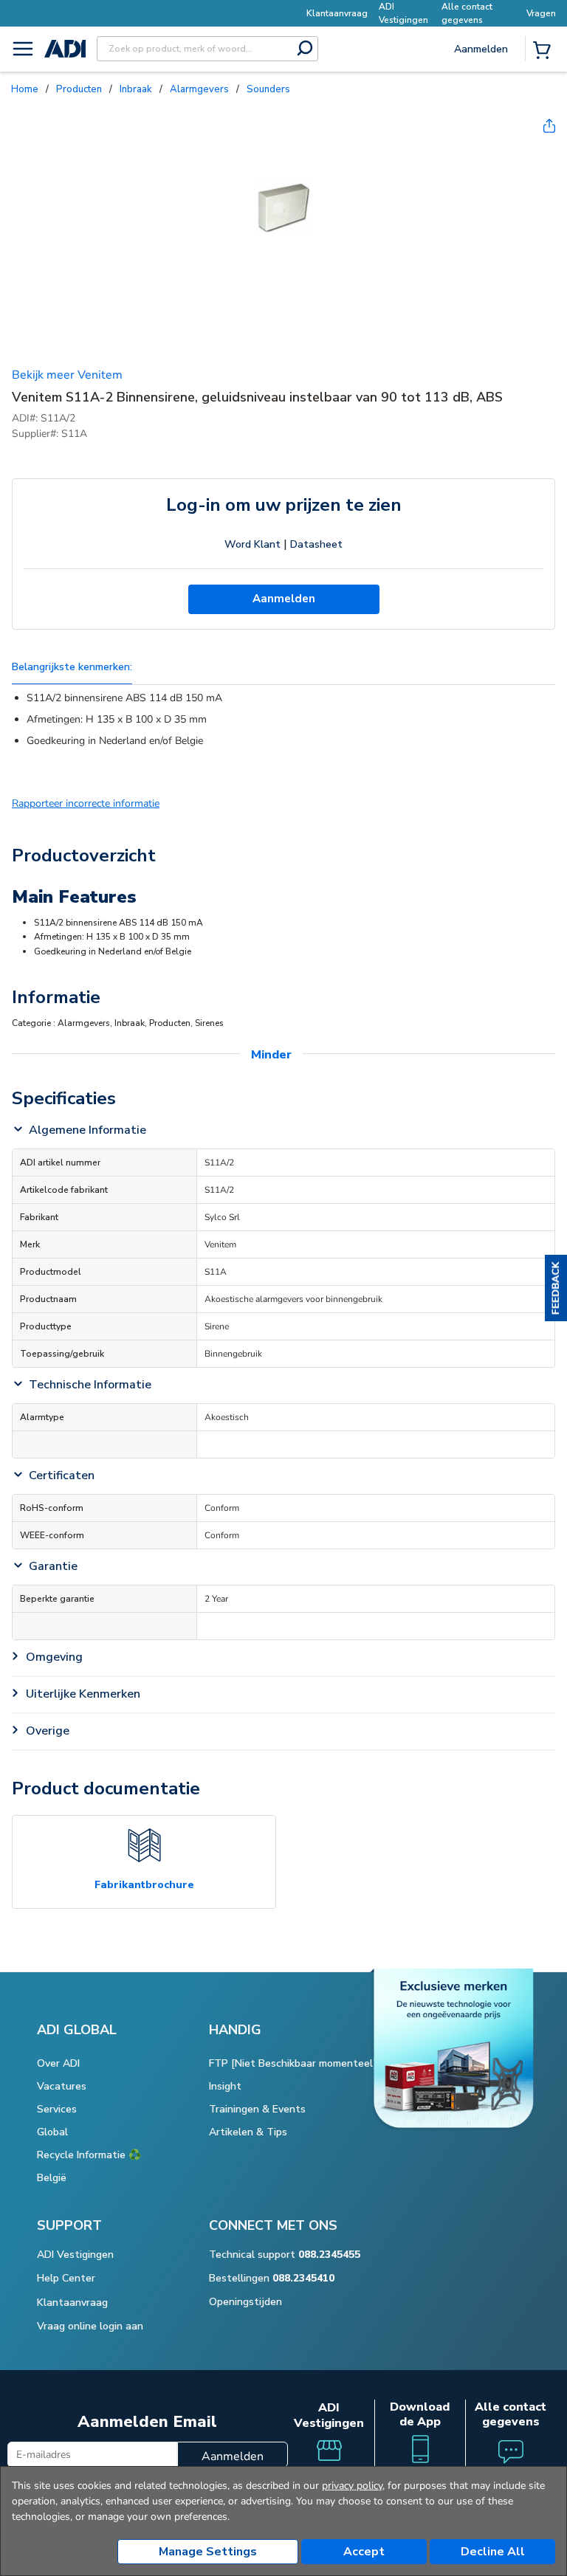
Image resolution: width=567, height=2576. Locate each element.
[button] (556, 1288)
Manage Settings (208, 2552)
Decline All (493, 2552)
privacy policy (352, 2486)
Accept (364, 2552)
